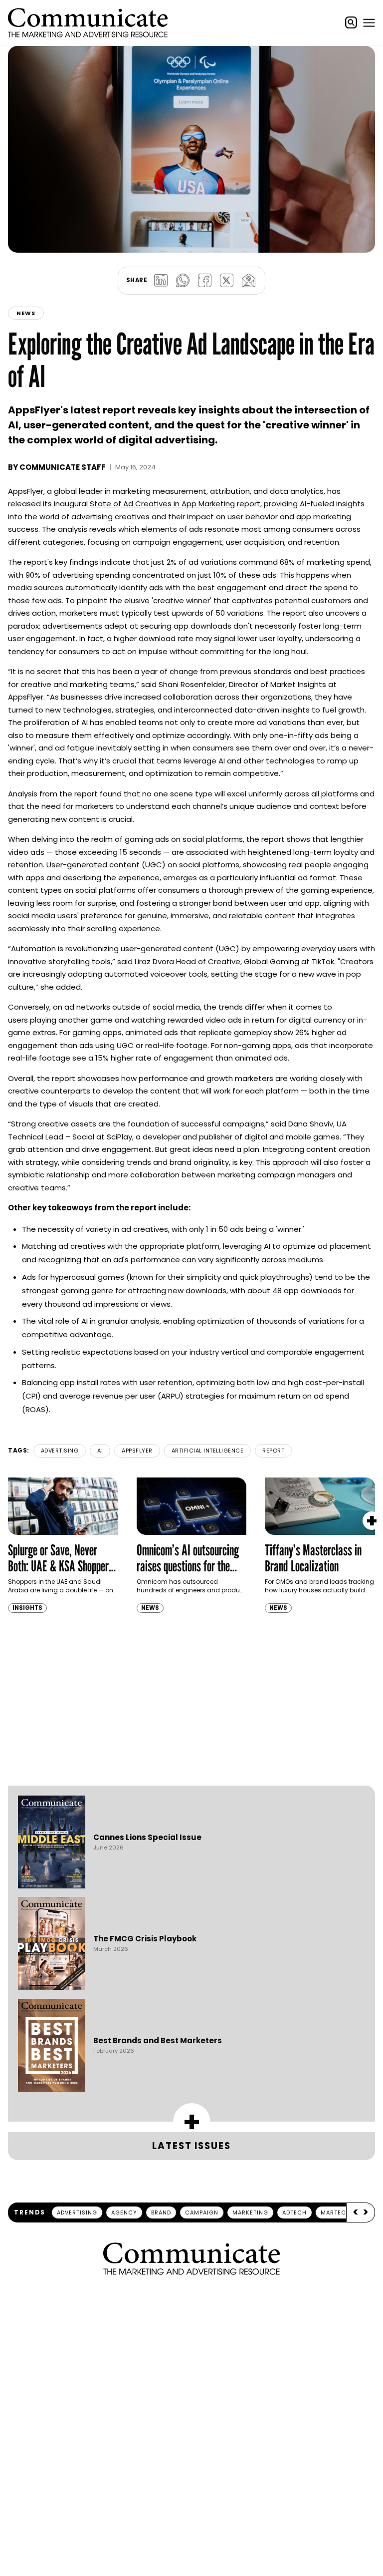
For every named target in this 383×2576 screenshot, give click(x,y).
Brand (161, 2212)
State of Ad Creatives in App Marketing (162, 504)
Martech (336, 2212)
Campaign (202, 2212)
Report (273, 1451)
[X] (226, 281)
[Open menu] (369, 22)
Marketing (250, 2212)
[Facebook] (204, 281)
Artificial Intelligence (208, 1451)
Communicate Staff (63, 467)
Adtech (294, 2212)
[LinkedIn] (161, 281)
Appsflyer (137, 1451)
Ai (100, 1451)
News (26, 313)
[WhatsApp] (183, 281)
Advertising (60, 1451)
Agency (124, 2212)
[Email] (248, 281)
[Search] (351, 22)
